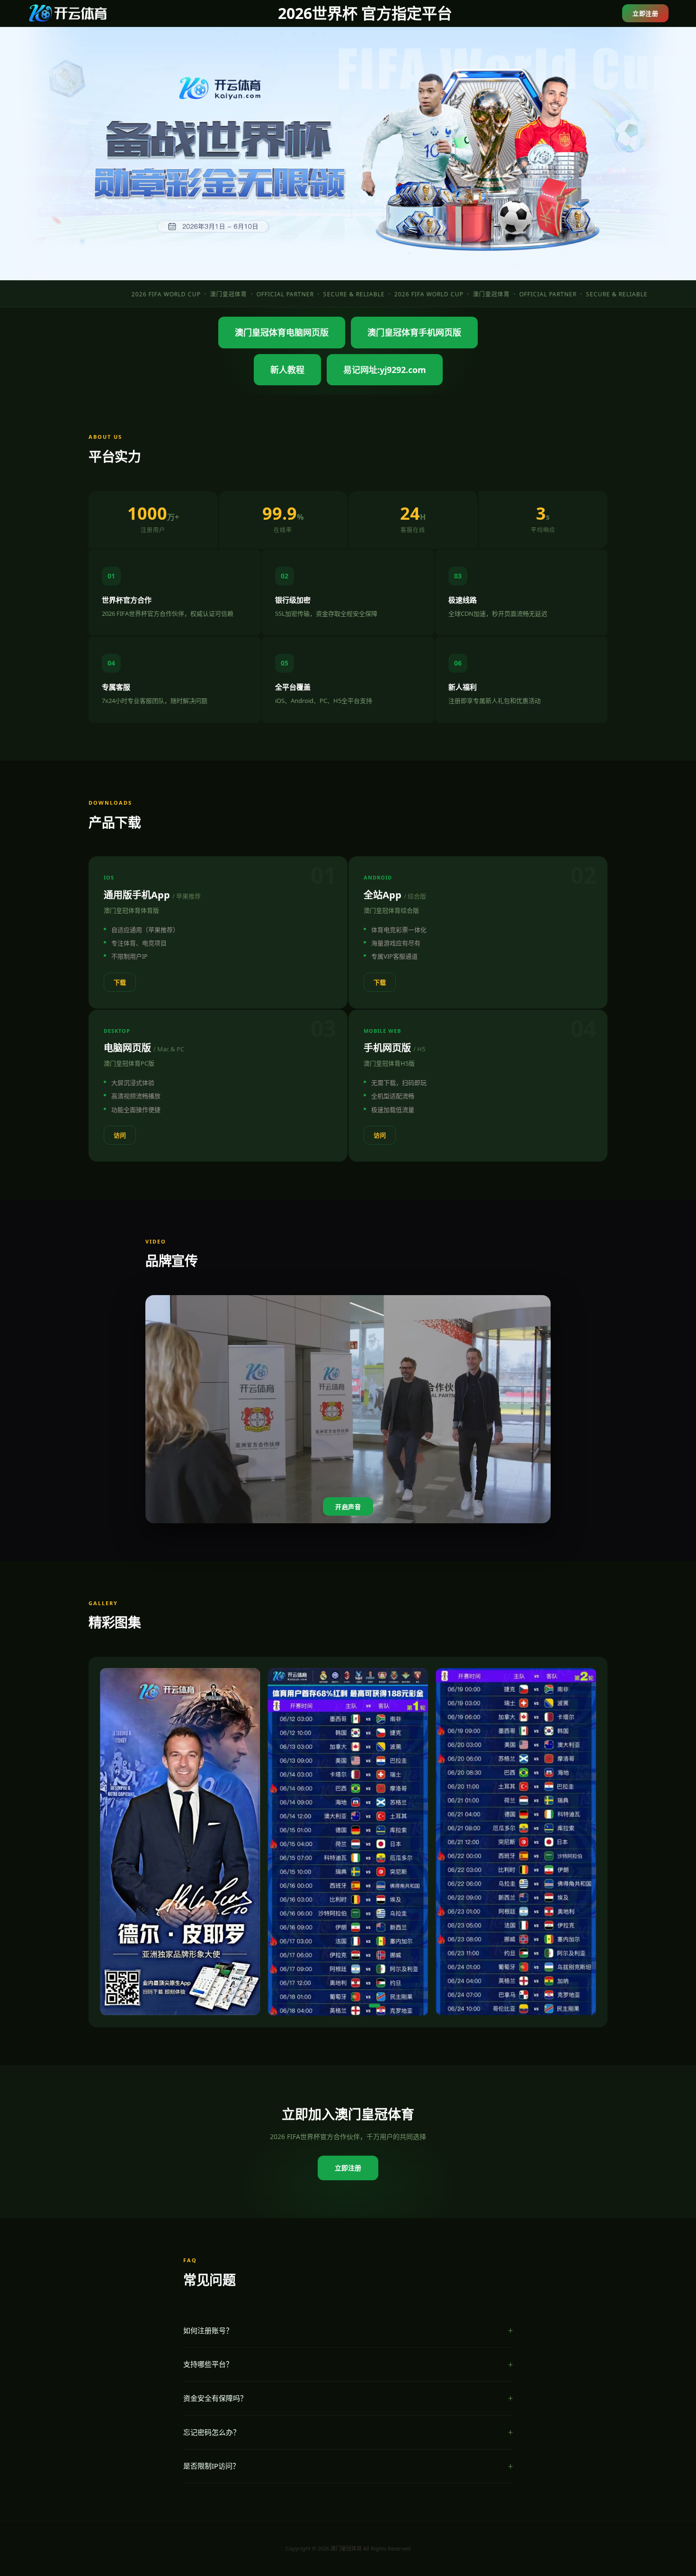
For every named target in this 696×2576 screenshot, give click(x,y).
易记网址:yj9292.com (385, 370)
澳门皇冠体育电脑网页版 (282, 332)
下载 (120, 982)
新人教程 (287, 370)
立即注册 (645, 13)
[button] (295, 2006)
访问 (120, 1135)
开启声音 (348, 1507)
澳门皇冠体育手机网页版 (414, 332)
